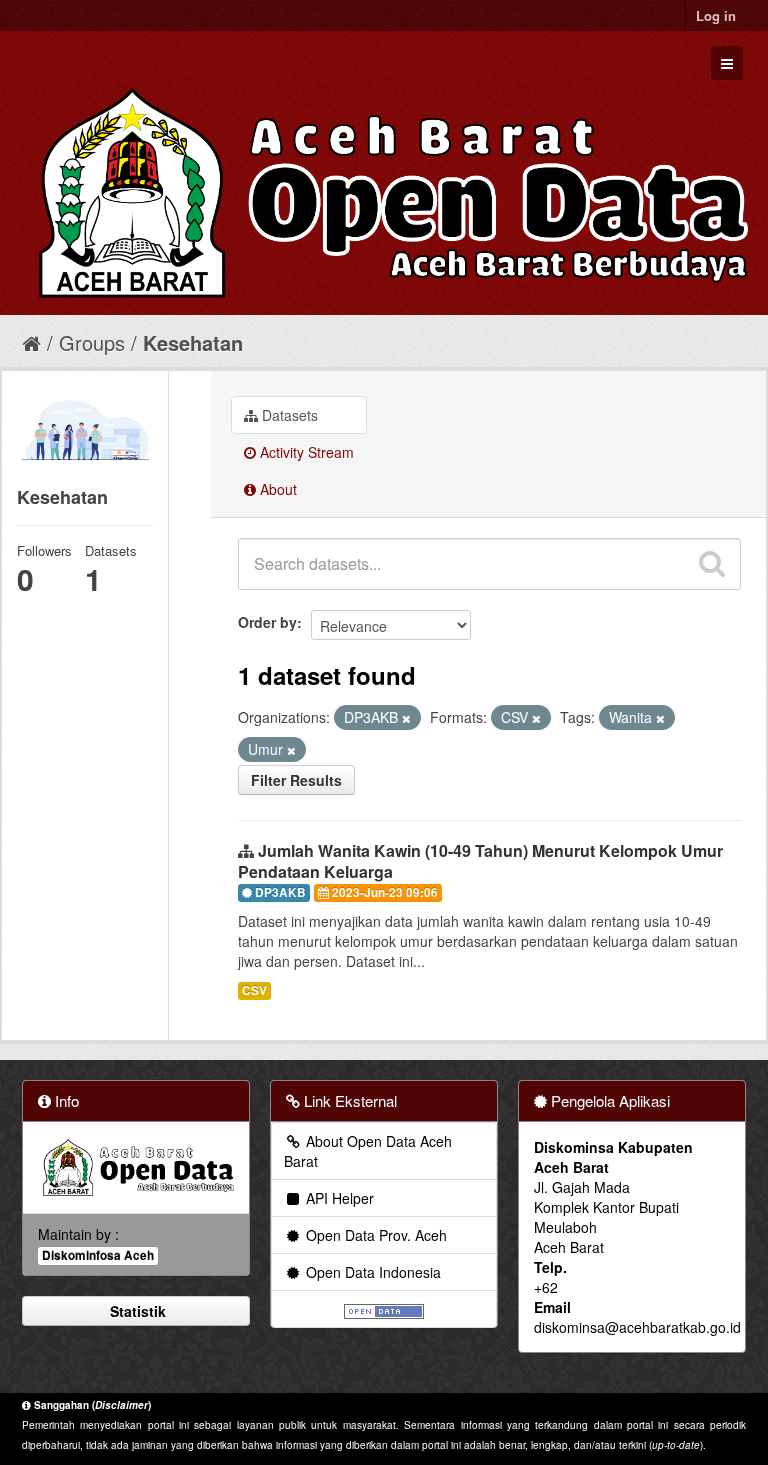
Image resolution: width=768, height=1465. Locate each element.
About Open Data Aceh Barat (368, 1151)
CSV (254, 990)
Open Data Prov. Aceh (374, 1235)
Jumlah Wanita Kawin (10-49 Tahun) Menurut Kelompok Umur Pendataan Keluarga (480, 861)
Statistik (136, 1311)
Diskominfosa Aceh (98, 1255)
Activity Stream (305, 452)
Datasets (288, 415)
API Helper (338, 1198)
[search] (712, 564)
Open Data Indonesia (371, 1272)
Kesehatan (193, 342)
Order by (267, 622)
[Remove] (406, 718)
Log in (716, 15)
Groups (92, 342)
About (276, 489)
